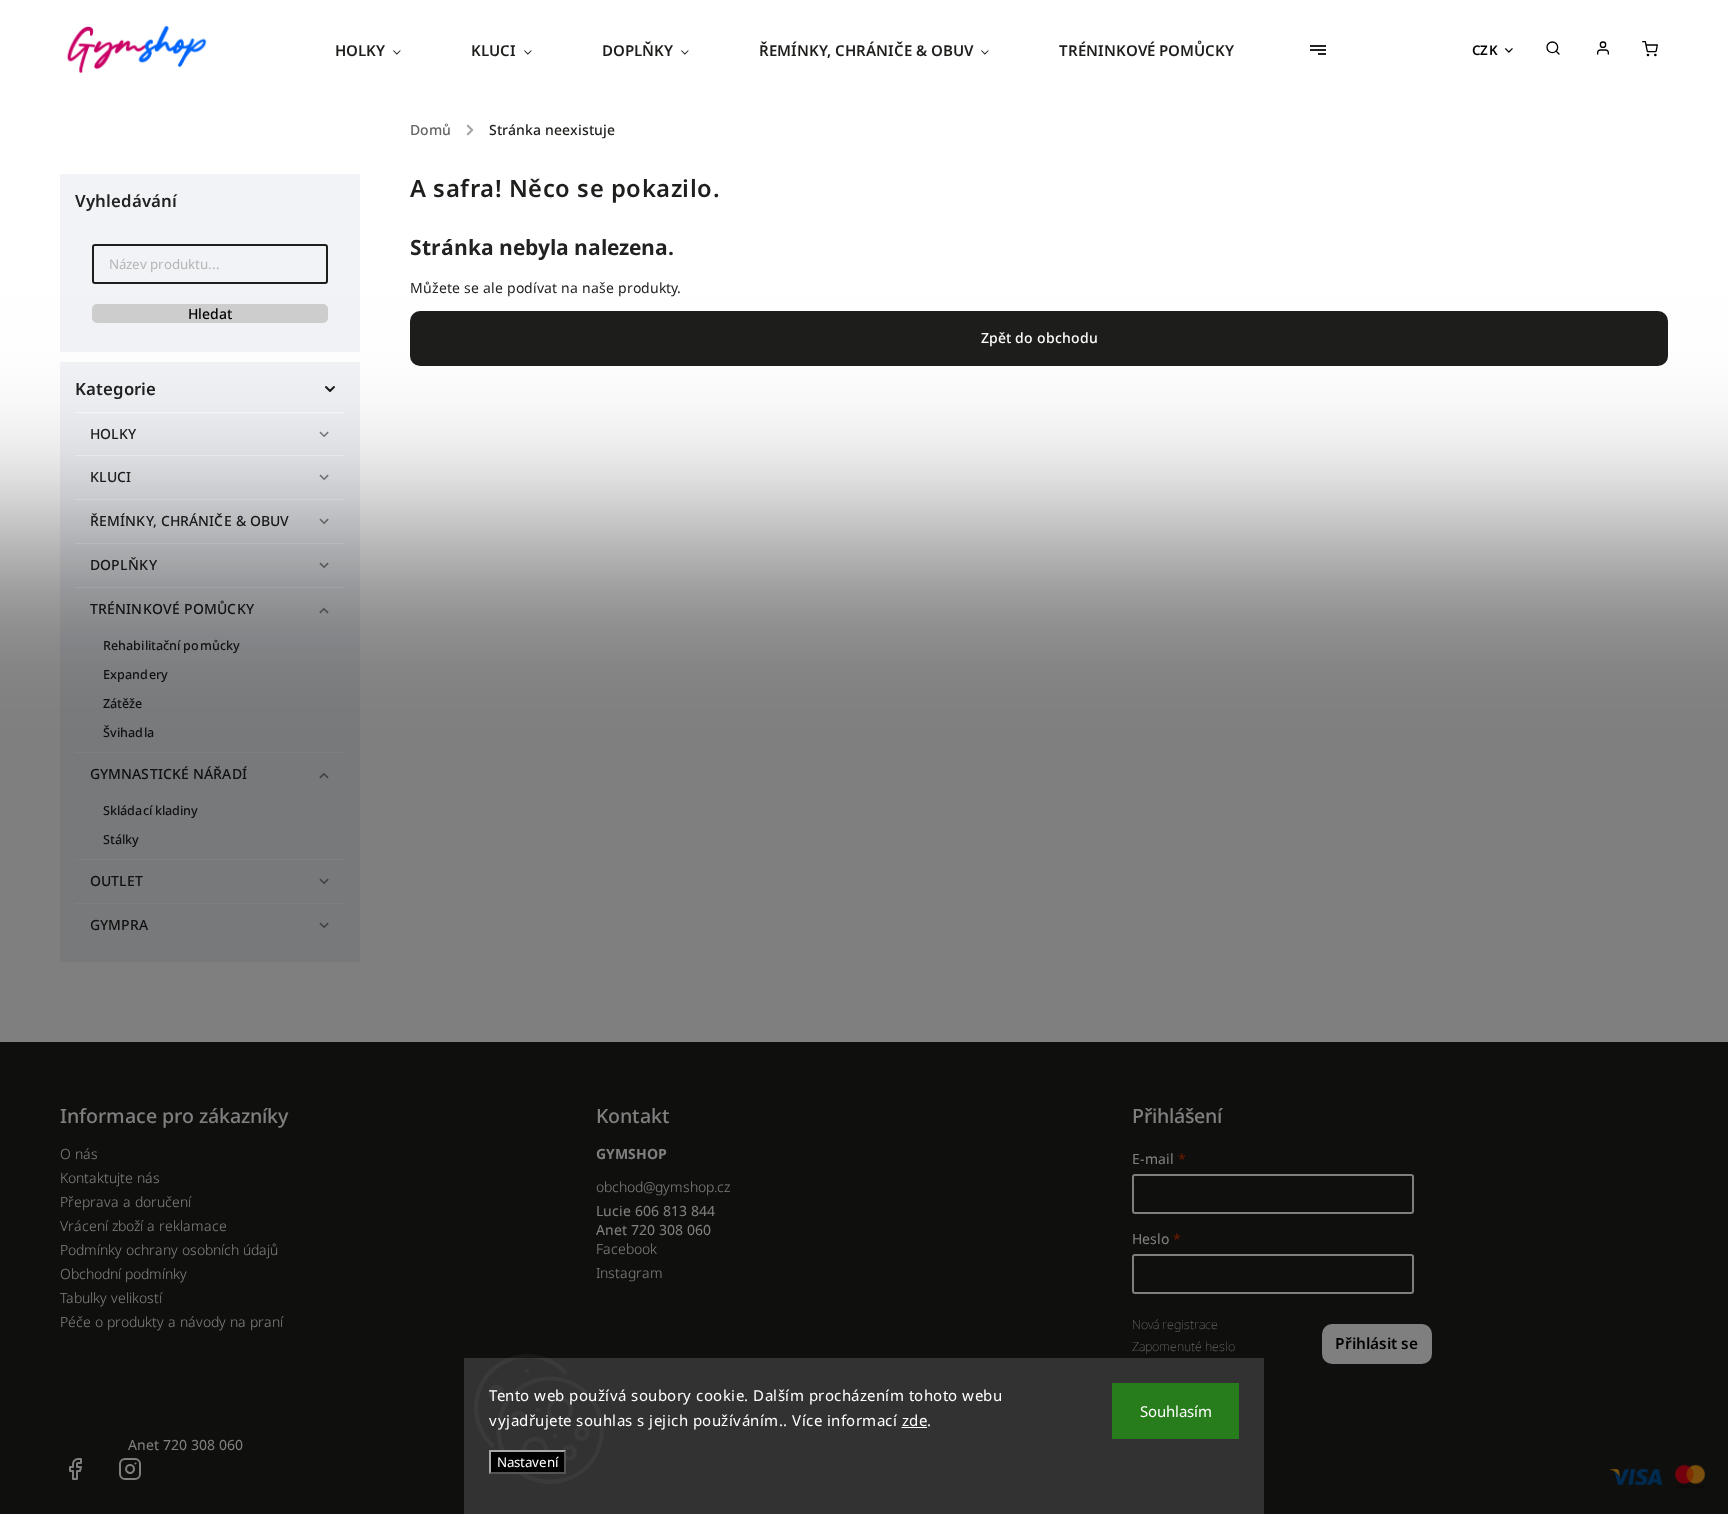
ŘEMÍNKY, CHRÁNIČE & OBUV (189, 520)
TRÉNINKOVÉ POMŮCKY (172, 608)
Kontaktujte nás (110, 1177)
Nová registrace (1175, 1324)
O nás (79, 1153)
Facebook (626, 1248)
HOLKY (113, 433)
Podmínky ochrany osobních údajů (169, 1249)
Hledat (210, 313)
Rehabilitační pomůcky (171, 645)
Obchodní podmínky (123, 1273)
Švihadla (128, 732)
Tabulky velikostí (111, 1297)
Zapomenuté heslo (1183, 1346)
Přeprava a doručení (125, 1201)
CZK (1485, 50)
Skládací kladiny (151, 810)
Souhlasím (1176, 1411)
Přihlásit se (1376, 1343)
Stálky (121, 839)
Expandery (135, 674)
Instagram (629, 1272)
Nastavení (527, 1462)
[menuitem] (385, 50)
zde (915, 1420)
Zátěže (123, 703)
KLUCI (111, 476)
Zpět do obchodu (1039, 337)
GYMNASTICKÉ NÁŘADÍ (168, 773)
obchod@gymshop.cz (663, 1186)
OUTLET (117, 880)
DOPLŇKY (123, 564)
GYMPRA (119, 924)
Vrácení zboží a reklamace (143, 1225)
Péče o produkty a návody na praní (171, 1321)
